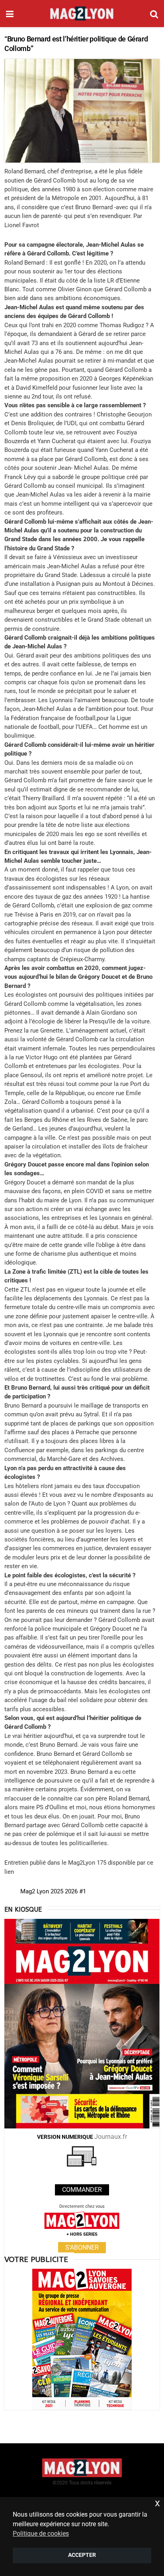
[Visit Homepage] (82, 14)
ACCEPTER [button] (82, 2555)
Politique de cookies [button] (41, 2534)
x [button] (157, 2503)
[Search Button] (154, 14)
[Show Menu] (10, 14)
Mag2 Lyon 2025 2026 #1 (53, 1891)
